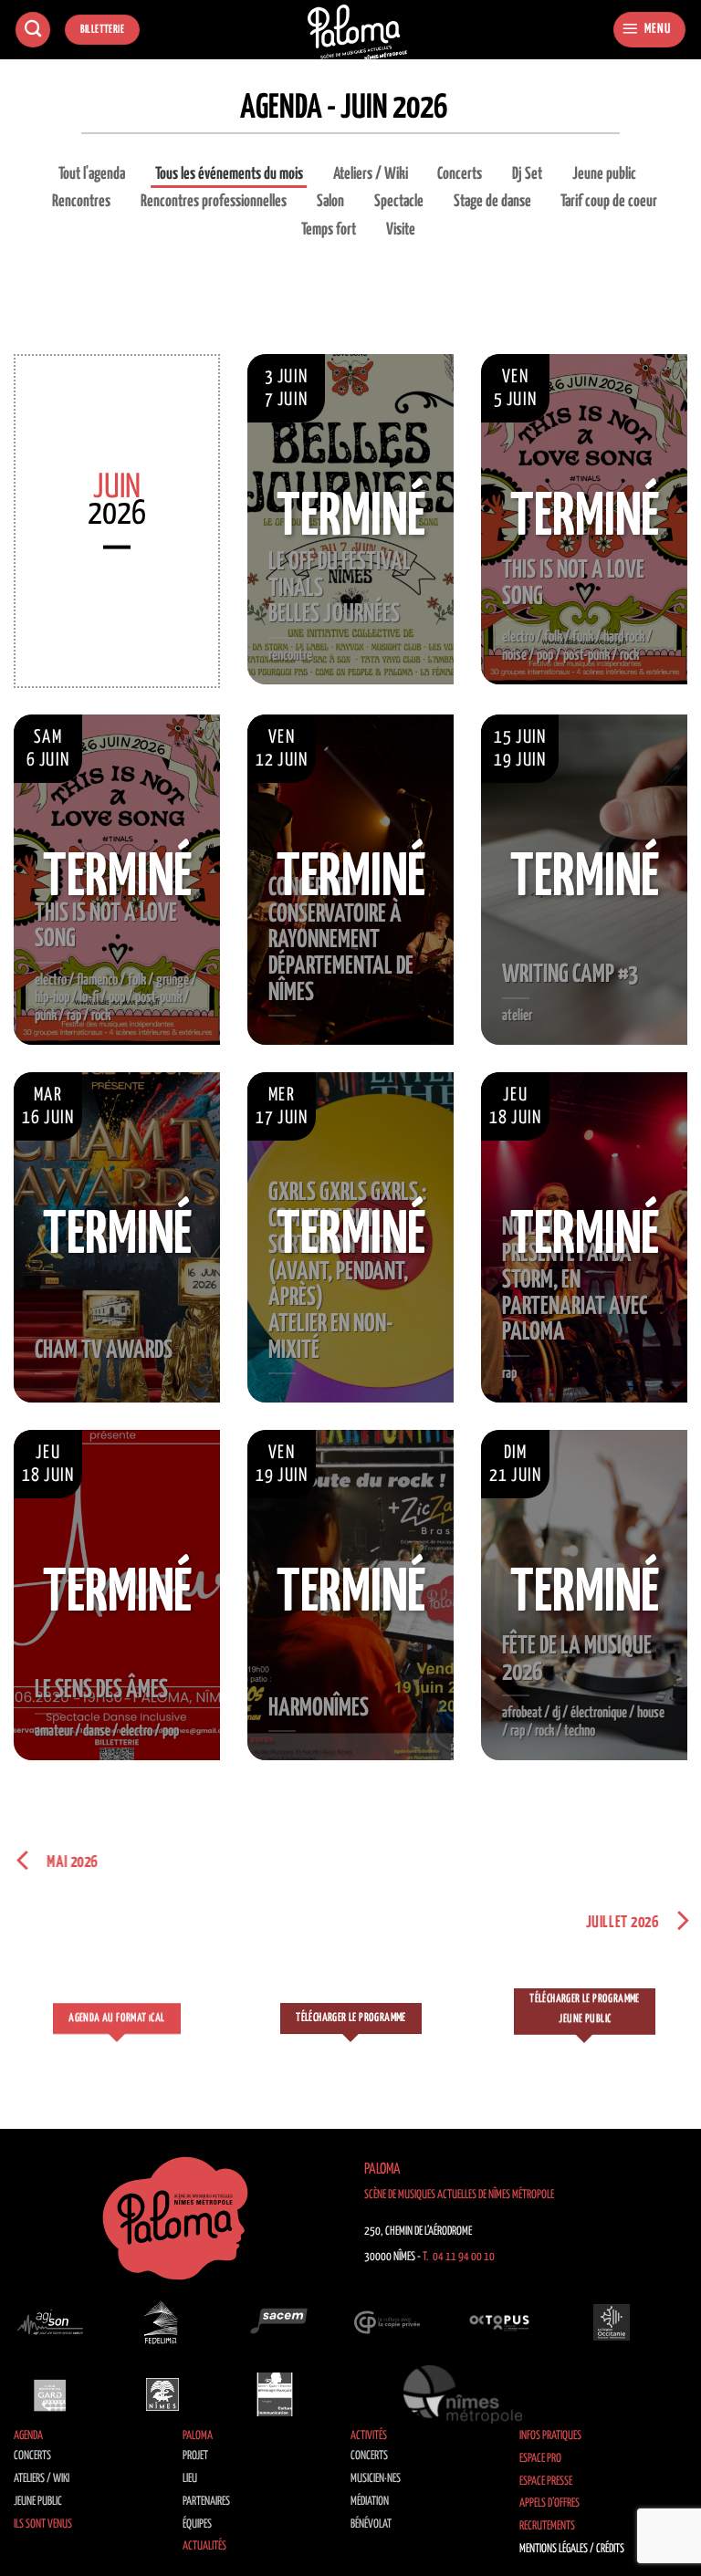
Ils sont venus (43, 2524)
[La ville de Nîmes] (162, 2394)
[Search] (33, 30)
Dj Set (527, 174)
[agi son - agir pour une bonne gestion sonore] (50, 2322)
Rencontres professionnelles (214, 202)
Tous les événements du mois (229, 174)
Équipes (197, 2524)
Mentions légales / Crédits (572, 2549)
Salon (330, 202)
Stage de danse (492, 202)
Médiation (370, 2502)
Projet (195, 2456)
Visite (401, 230)
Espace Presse (546, 2482)
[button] (649, 30)
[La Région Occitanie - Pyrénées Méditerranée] (612, 2322)
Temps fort (329, 230)
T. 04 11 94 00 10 (459, 2257)
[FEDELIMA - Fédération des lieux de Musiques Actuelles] (162, 2322)
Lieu (190, 2479)
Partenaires (206, 2502)
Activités (369, 2436)
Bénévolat (371, 2524)
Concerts (460, 174)
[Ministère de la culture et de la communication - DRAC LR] (275, 2394)
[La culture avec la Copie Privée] (387, 2322)
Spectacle (399, 202)
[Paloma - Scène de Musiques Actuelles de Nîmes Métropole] (358, 32)
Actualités (204, 2546)
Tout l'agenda (92, 174)
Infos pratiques (550, 2436)
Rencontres (81, 202)
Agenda (28, 2436)
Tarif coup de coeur (609, 202)
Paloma (198, 2436)
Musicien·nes (376, 2479)
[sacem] (275, 2322)
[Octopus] (499, 2322)
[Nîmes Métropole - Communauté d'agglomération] (463, 2394)
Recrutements (547, 2526)
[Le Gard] (50, 2394)
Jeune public (604, 174)
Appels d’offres (549, 2503)
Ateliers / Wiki (371, 174)
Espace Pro (540, 2459)
